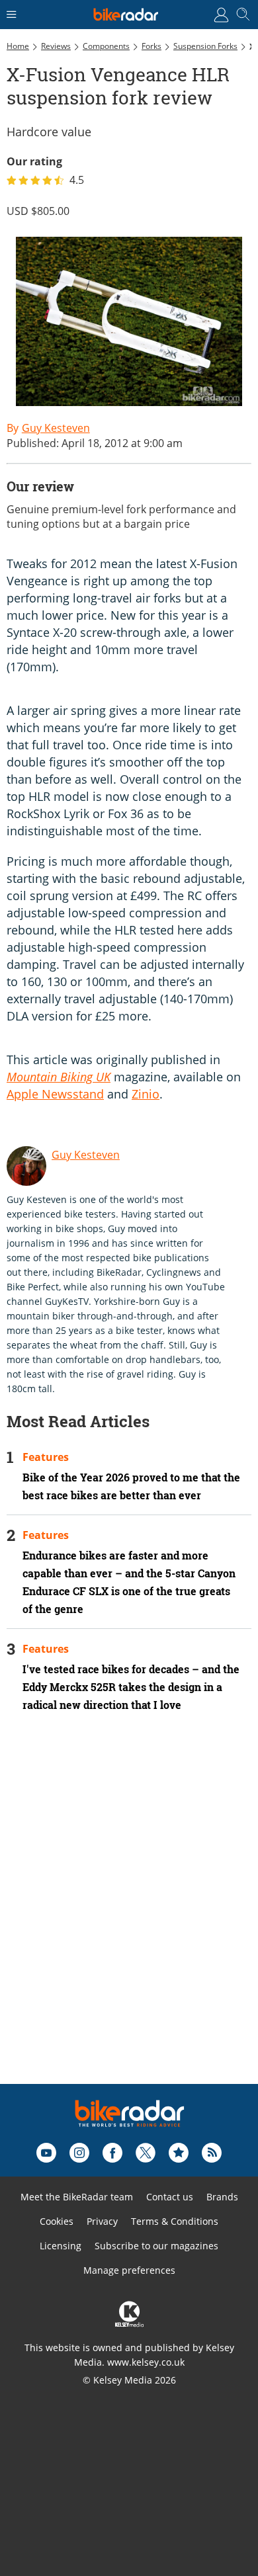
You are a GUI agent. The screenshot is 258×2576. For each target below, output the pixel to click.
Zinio (146, 1094)
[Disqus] (129, 1916)
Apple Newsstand (55, 1094)
